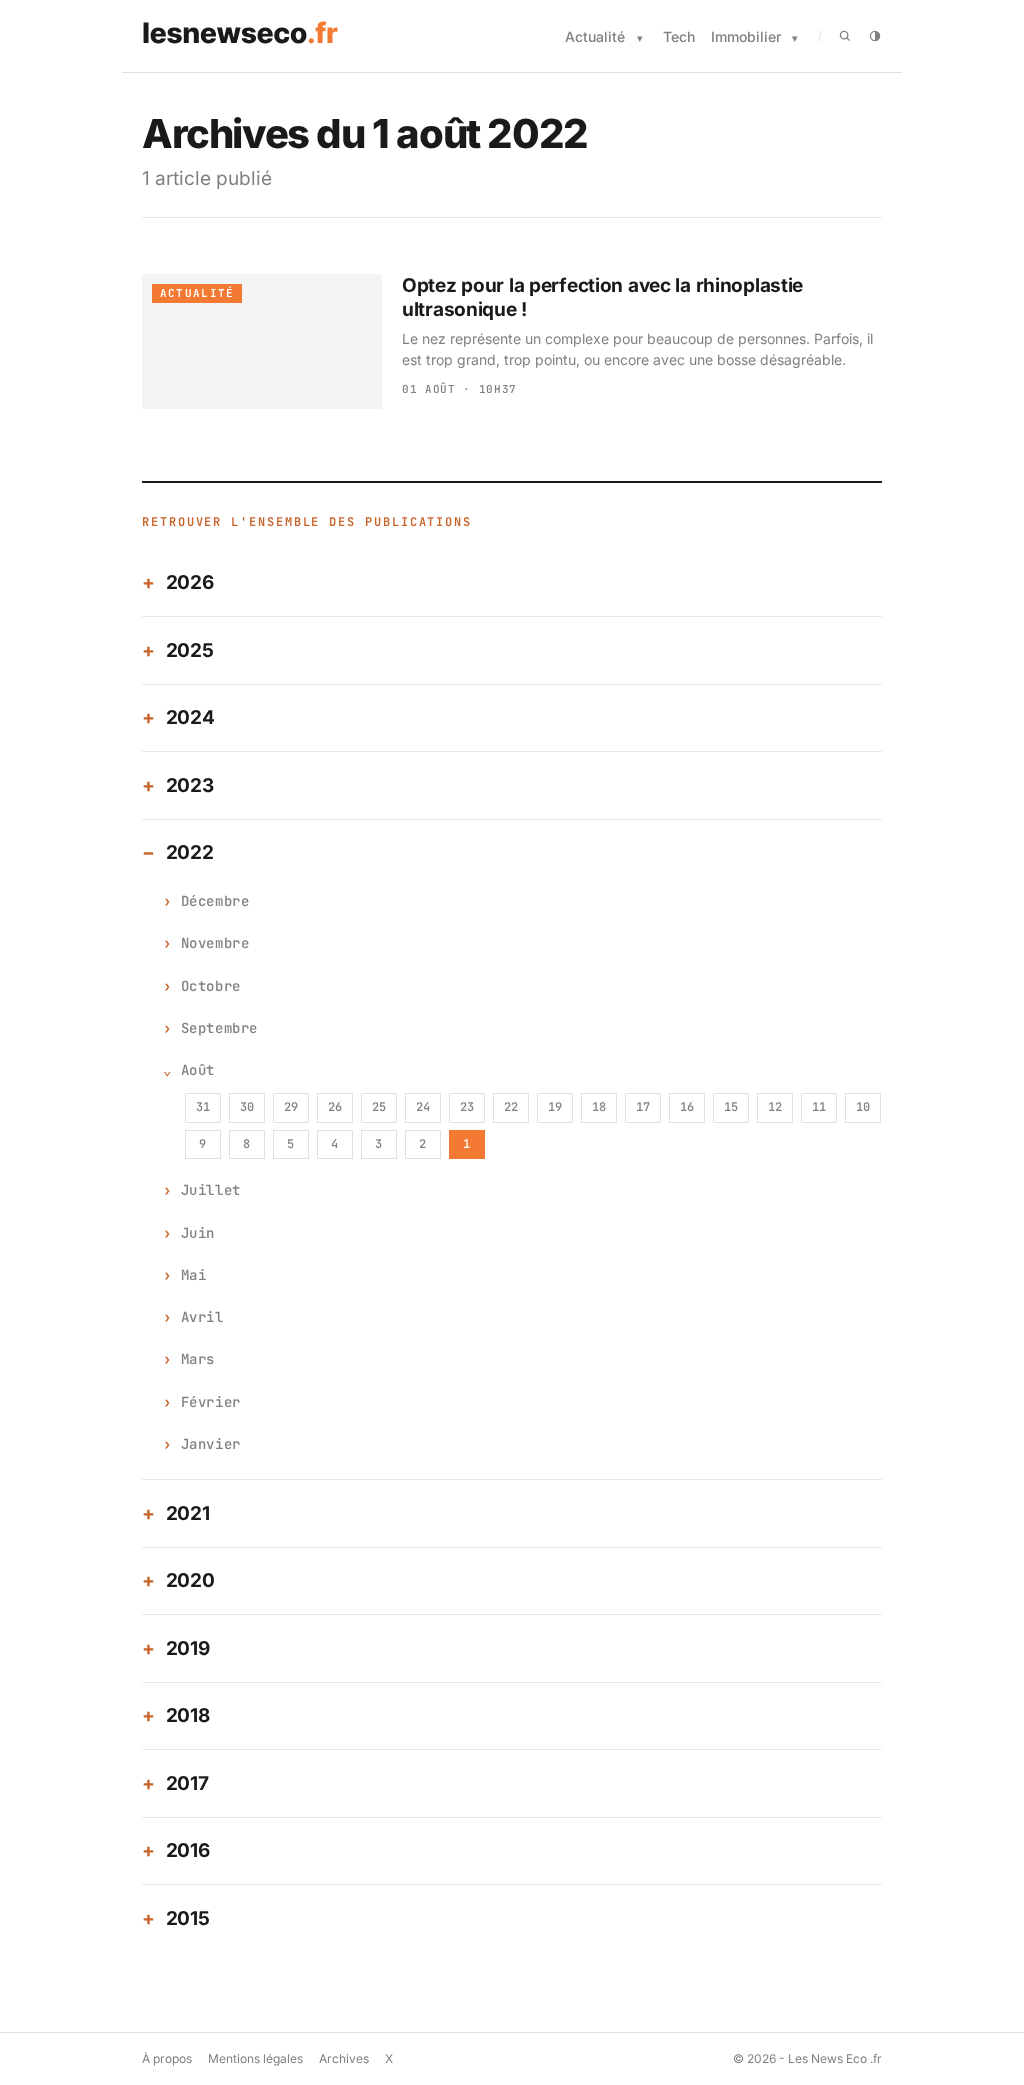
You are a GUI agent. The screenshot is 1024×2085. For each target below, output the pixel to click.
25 (379, 1107)
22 (511, 1107)
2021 (188, 1513)
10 (863, 1107)
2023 (190, 785)
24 (423, 1107)
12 (775, 1107)
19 (555, 1107)
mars (198, 1359)
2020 (190, 1580)
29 (291, 1107)
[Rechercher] (845, 36)
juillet (211, 1190)
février (211, 1402)
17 (643, 1107)
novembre (215, 943)
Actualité (595, 36)
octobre (211, 986)
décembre (215, 901)
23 (467, 1107)
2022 (190, 852)
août (198, 1070)
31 (203, 1107)
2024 (190, 717)
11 (819, 1107)
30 (247, 1107)
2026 (190, 582)
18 (599, 1107)
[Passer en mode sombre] (875, 36)
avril (202, 1317)
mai (194, 1275)
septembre (219, 1028)
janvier (211, 1444)
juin (198, 1233)
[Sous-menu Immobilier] (795, 38)
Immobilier (746, 36)
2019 (188, 1648)
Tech (679, 36)
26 (335, 1107)
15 (731, 1107)
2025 (190, 650)
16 (687, 1107)
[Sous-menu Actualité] (640, 38)
